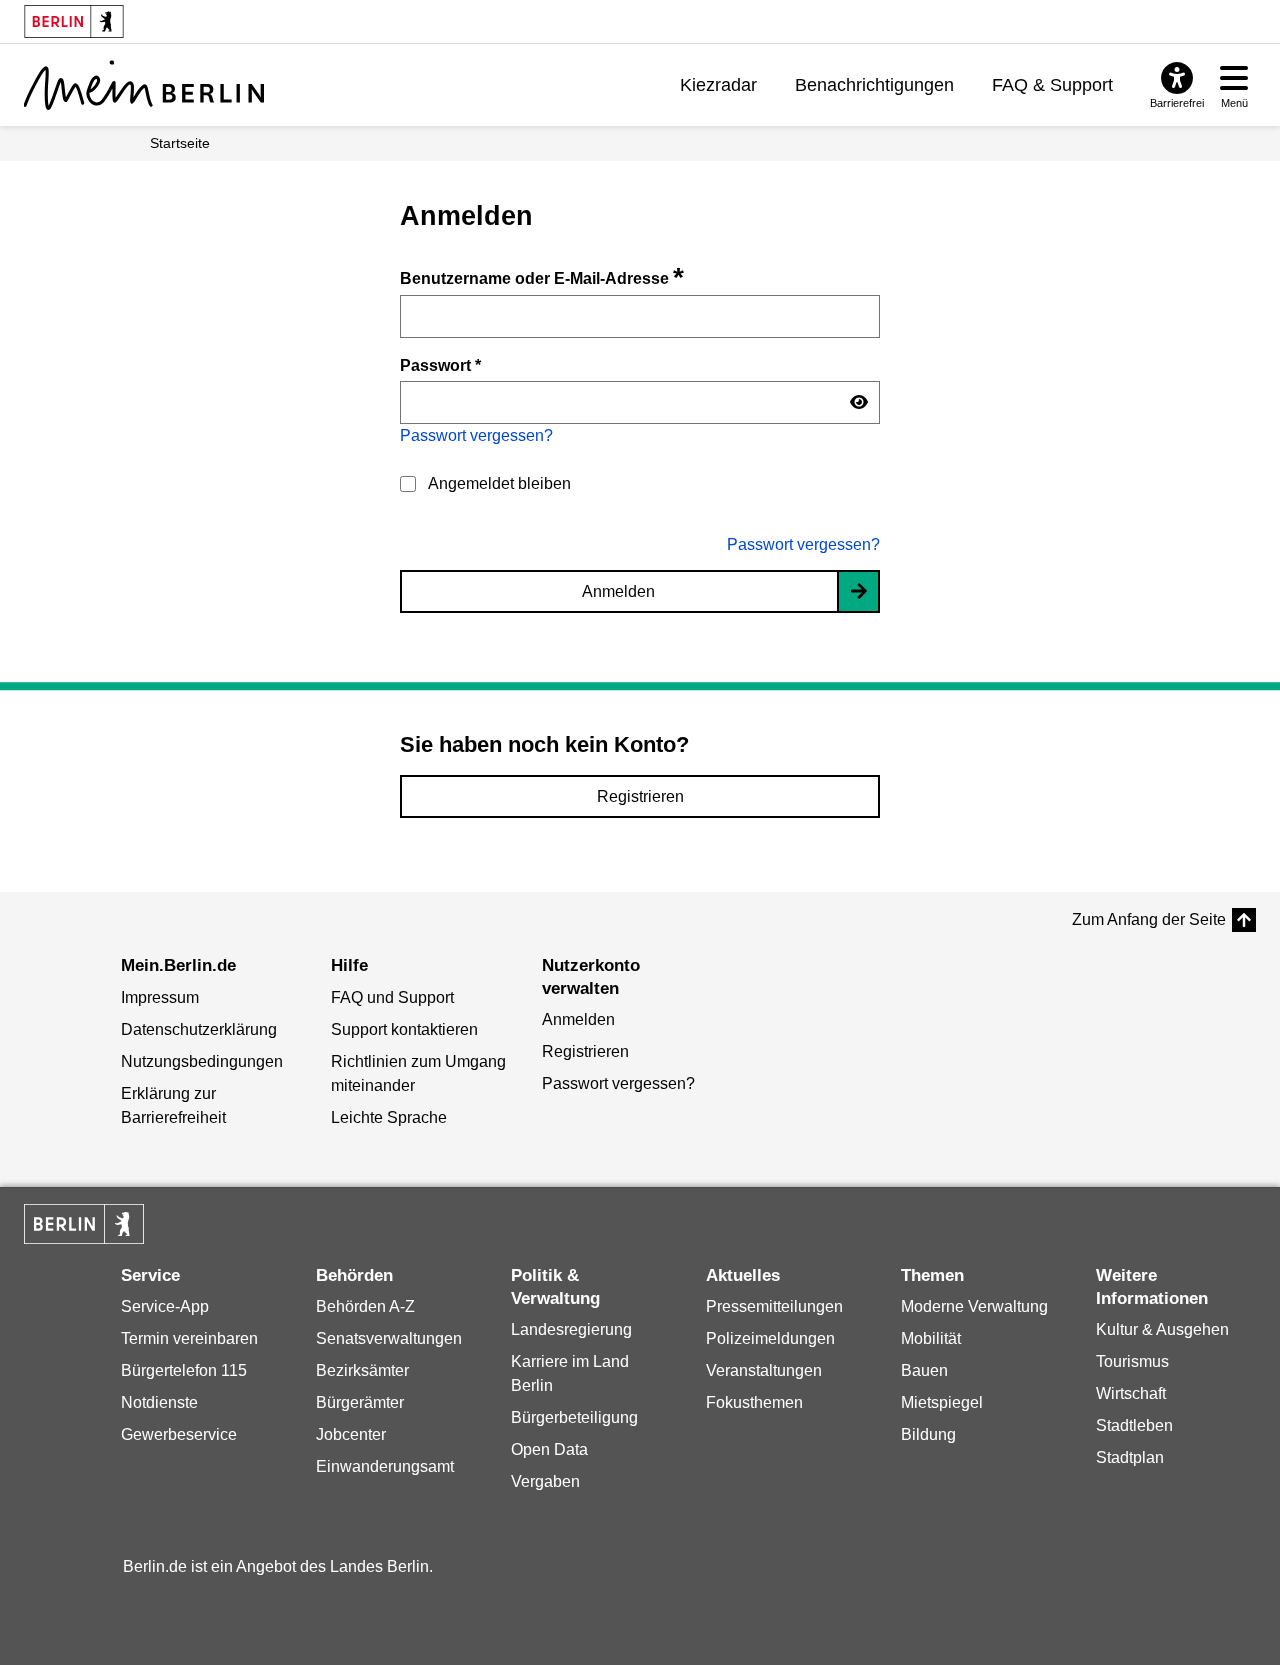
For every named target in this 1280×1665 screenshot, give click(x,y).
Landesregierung (571, 1329)
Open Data (549, 1449)
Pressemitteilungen (774, 1306)
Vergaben (545, 1481)
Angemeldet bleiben (499, 483)
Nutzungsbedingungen (202, 1061)
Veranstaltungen (764, 1370)
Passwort (440, 365)
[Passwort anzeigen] (859, 403)
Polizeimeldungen (770, 1338)
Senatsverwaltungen (389, 1338)
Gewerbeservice (179, 1434)
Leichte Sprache (389, 1117)
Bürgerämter (360, 1402)
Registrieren (640, 796)
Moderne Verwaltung (974, 1306)
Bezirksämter (362, 1370)
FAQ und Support (392, 997)
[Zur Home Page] (144, 85)
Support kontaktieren (404, 1029)
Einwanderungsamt (385, 1466)
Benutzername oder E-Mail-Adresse (542, 278)
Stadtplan (1130, 1457)
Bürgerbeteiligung (574, 1417)
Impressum (160, 997)
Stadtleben (1134, 1425)
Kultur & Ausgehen (1162, 1329)
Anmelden (618, 591)
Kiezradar (718, 85)
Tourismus (1132, 1361)
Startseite (180, 143)
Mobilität (931, 1338)
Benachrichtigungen (874, 85)
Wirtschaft (1131, 1393)
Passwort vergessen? (476, 435)
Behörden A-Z (365, 1306)
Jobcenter (351, 1434)
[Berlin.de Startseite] (84, 1224)
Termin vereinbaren (189, 1338)
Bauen (924, 1370)
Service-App (165, 1306)
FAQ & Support (1052, 85)
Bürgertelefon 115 (184, 1370)
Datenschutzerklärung (199, 1029)
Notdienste (159, 1402)
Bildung (928, 1434)
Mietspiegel (942, 1402)
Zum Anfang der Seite (1149, 919)
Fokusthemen (754, 1402)
